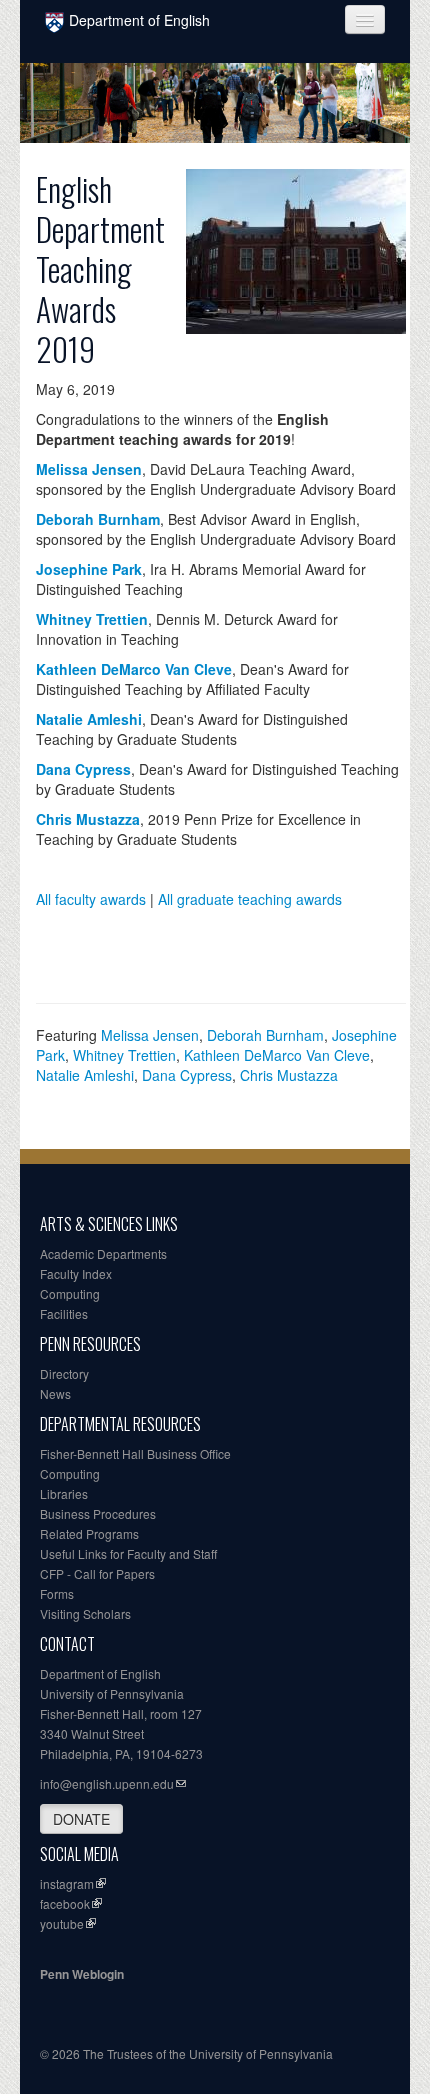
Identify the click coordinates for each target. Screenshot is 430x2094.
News (55, 1393)
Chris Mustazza (289, 1075)
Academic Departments (103, 1253)
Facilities (64, 1313)
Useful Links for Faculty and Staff (128, 1553)
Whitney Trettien (124, 1055)
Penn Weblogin (82, 1974)
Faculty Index (76, 1273)
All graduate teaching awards (250, 899)
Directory (64, 1373)
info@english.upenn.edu (107, 1783)
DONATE (81, 1819)
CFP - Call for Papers (97, 1573)
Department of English (139, 20)
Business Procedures (98, 1513)
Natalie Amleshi (85, 1075)
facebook (65, 1903)
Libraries (64, 1493)
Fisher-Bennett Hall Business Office (135, 1453)
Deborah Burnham (265, 1035)
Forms (57, 1593)
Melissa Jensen (150, 1035)
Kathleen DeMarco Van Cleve (277, 1055)
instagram (67, 1883)
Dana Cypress (187, 1075)
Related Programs (89, 1533)
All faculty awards (91, 899)
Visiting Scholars (85, 1613)
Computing (70, 1293)
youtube (62, 1923)
